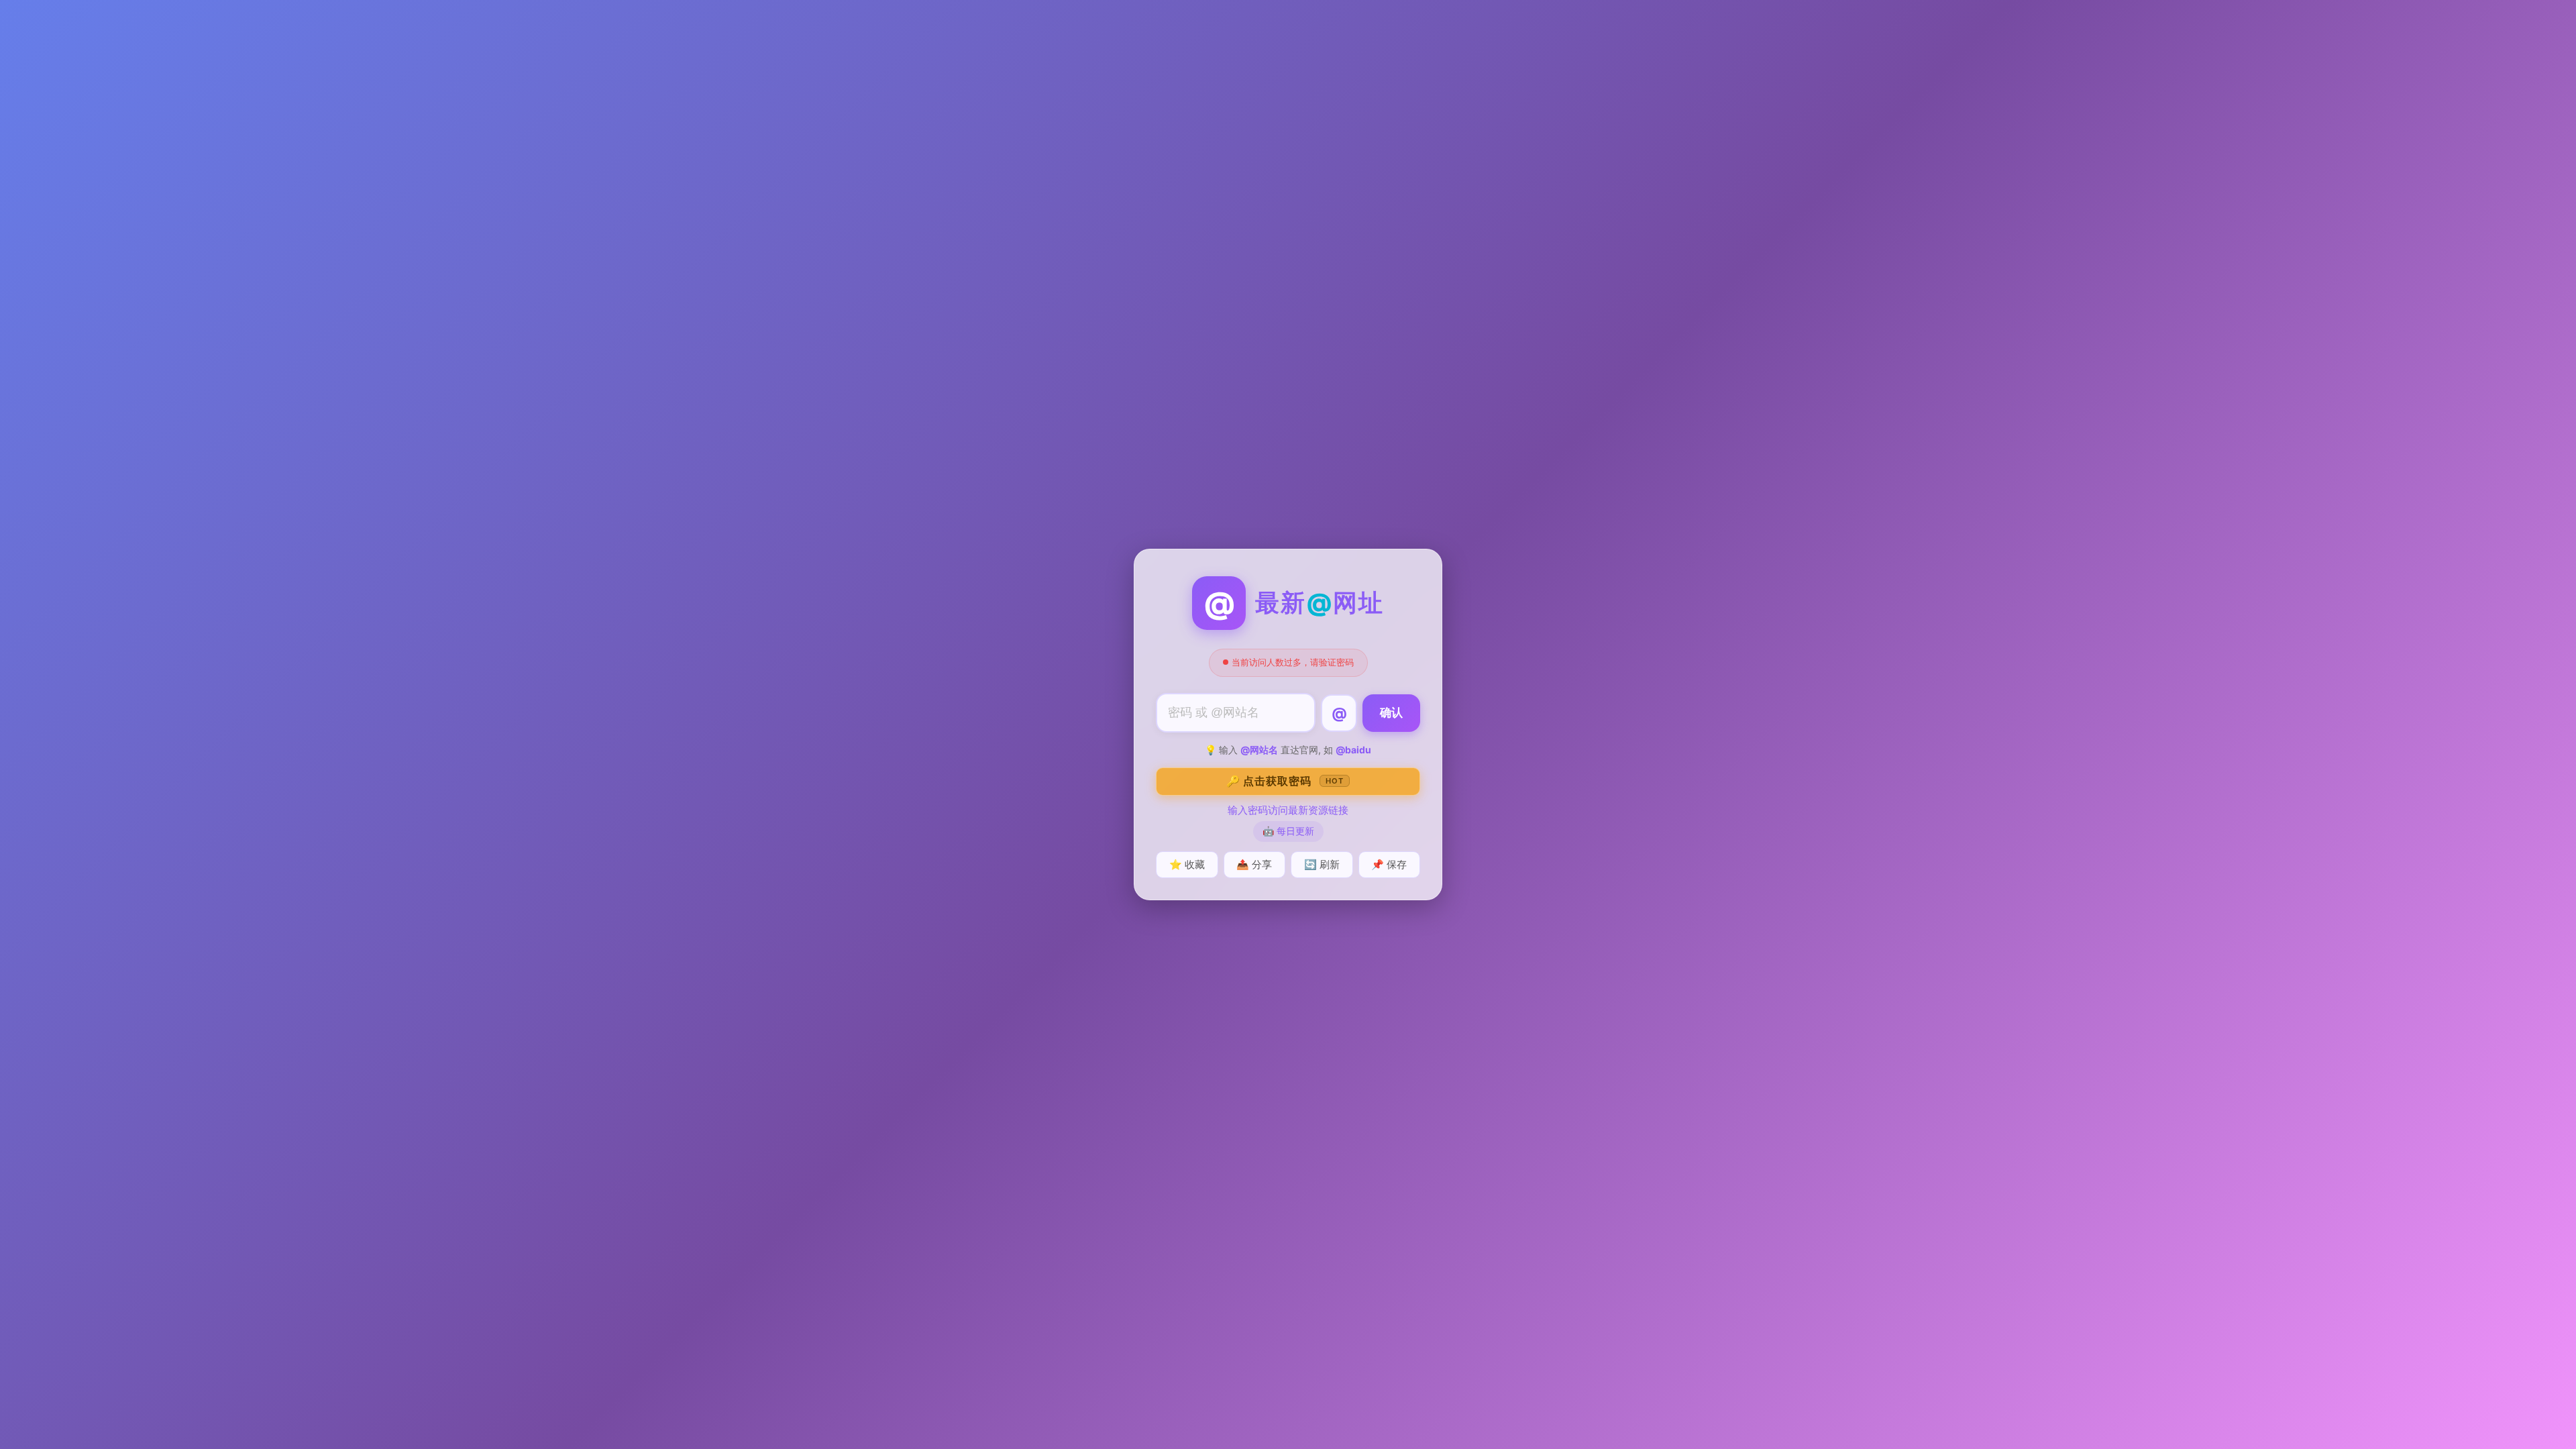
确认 (1391, 713)
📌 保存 (1389, 864)
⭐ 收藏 (1187, 864)
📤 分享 (1254, 864)
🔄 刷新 (1322, 864)
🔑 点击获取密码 (1285, 781)
